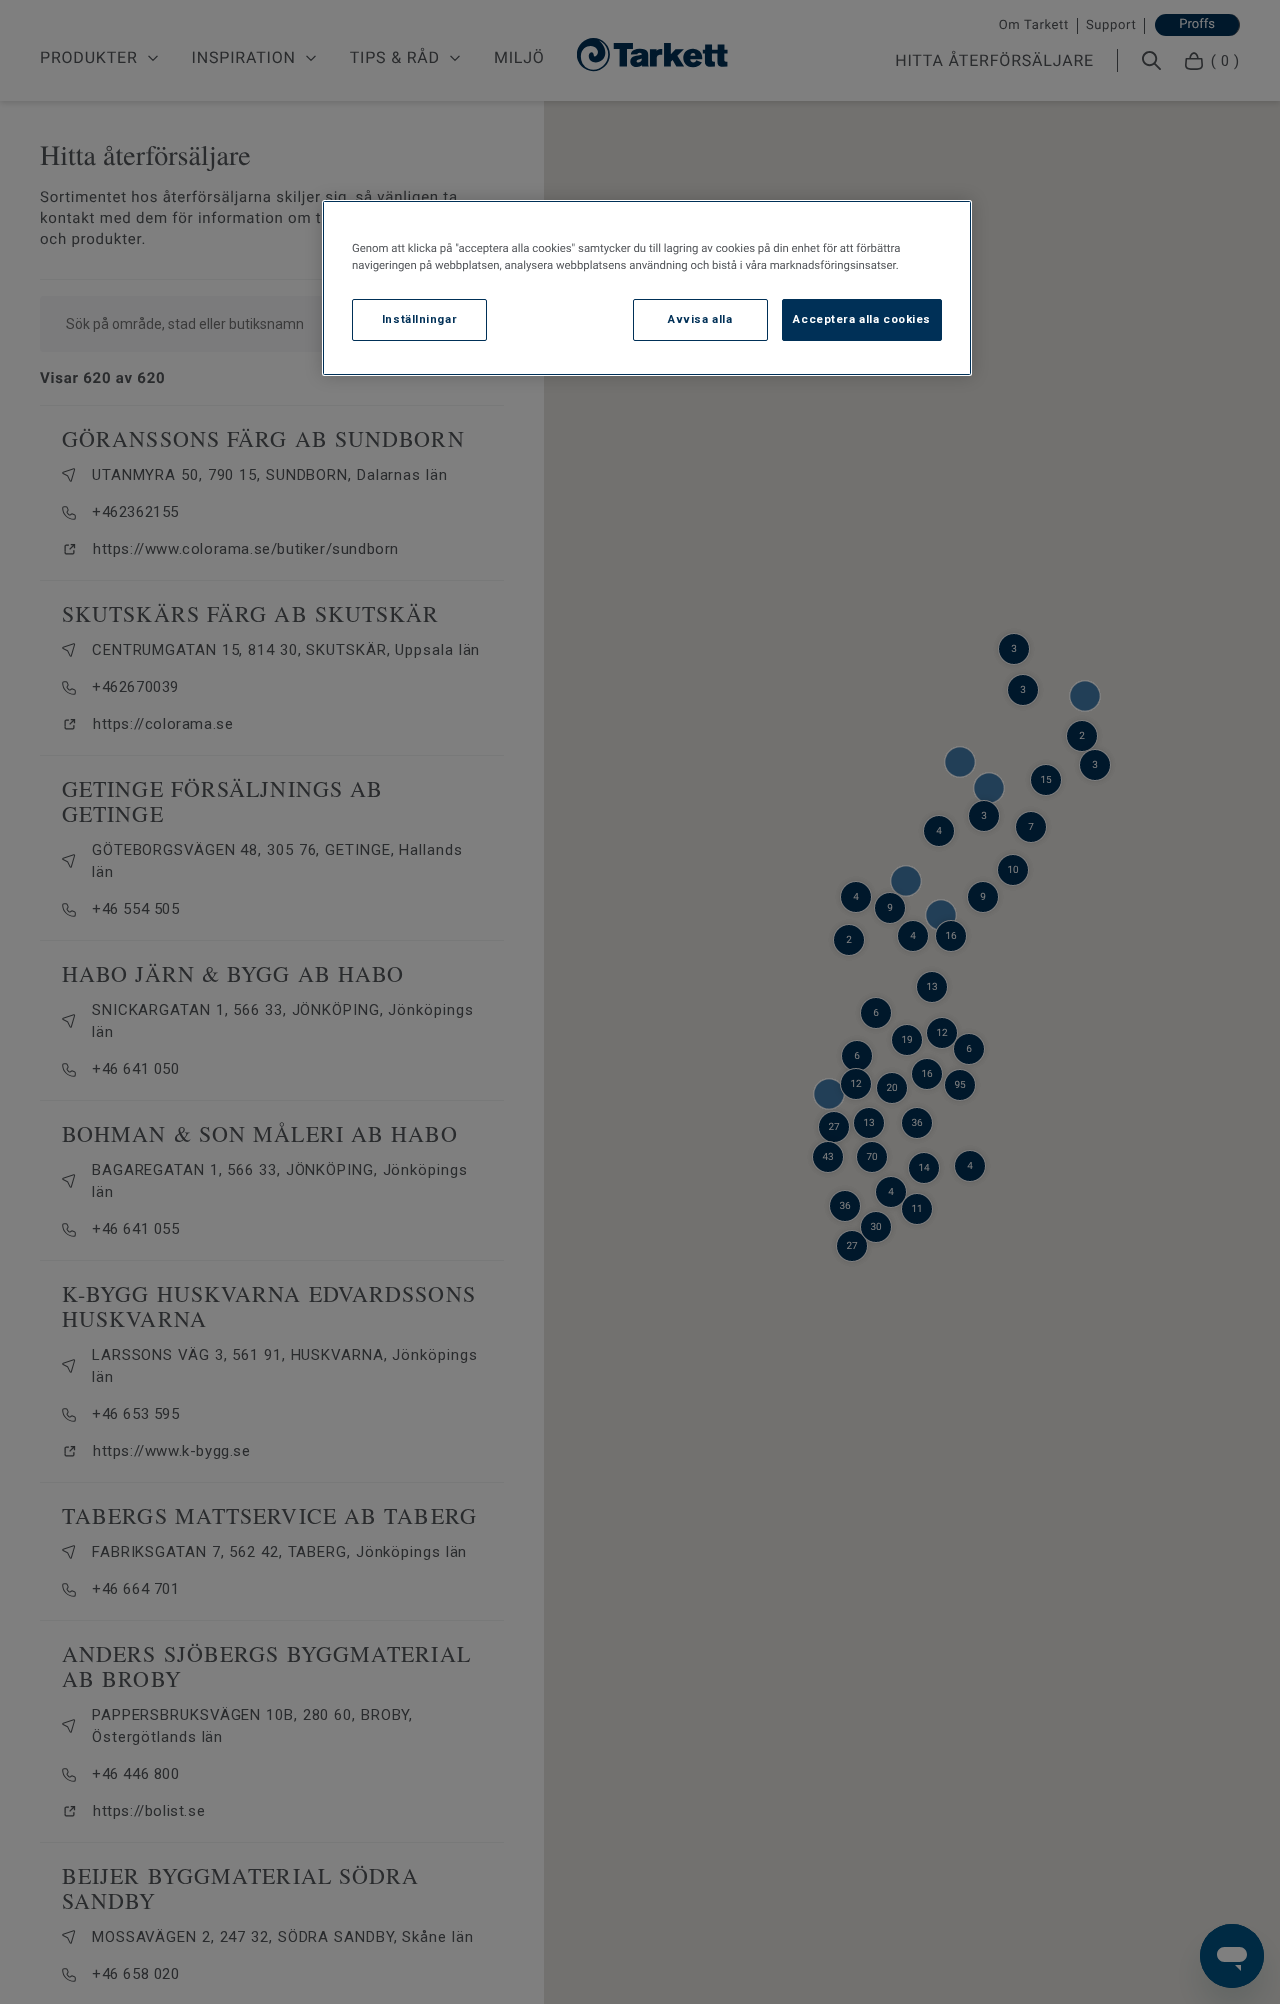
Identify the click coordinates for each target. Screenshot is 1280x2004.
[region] (647, 288)
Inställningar (419, 320)
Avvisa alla (700, 320)
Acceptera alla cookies (862, 320)
